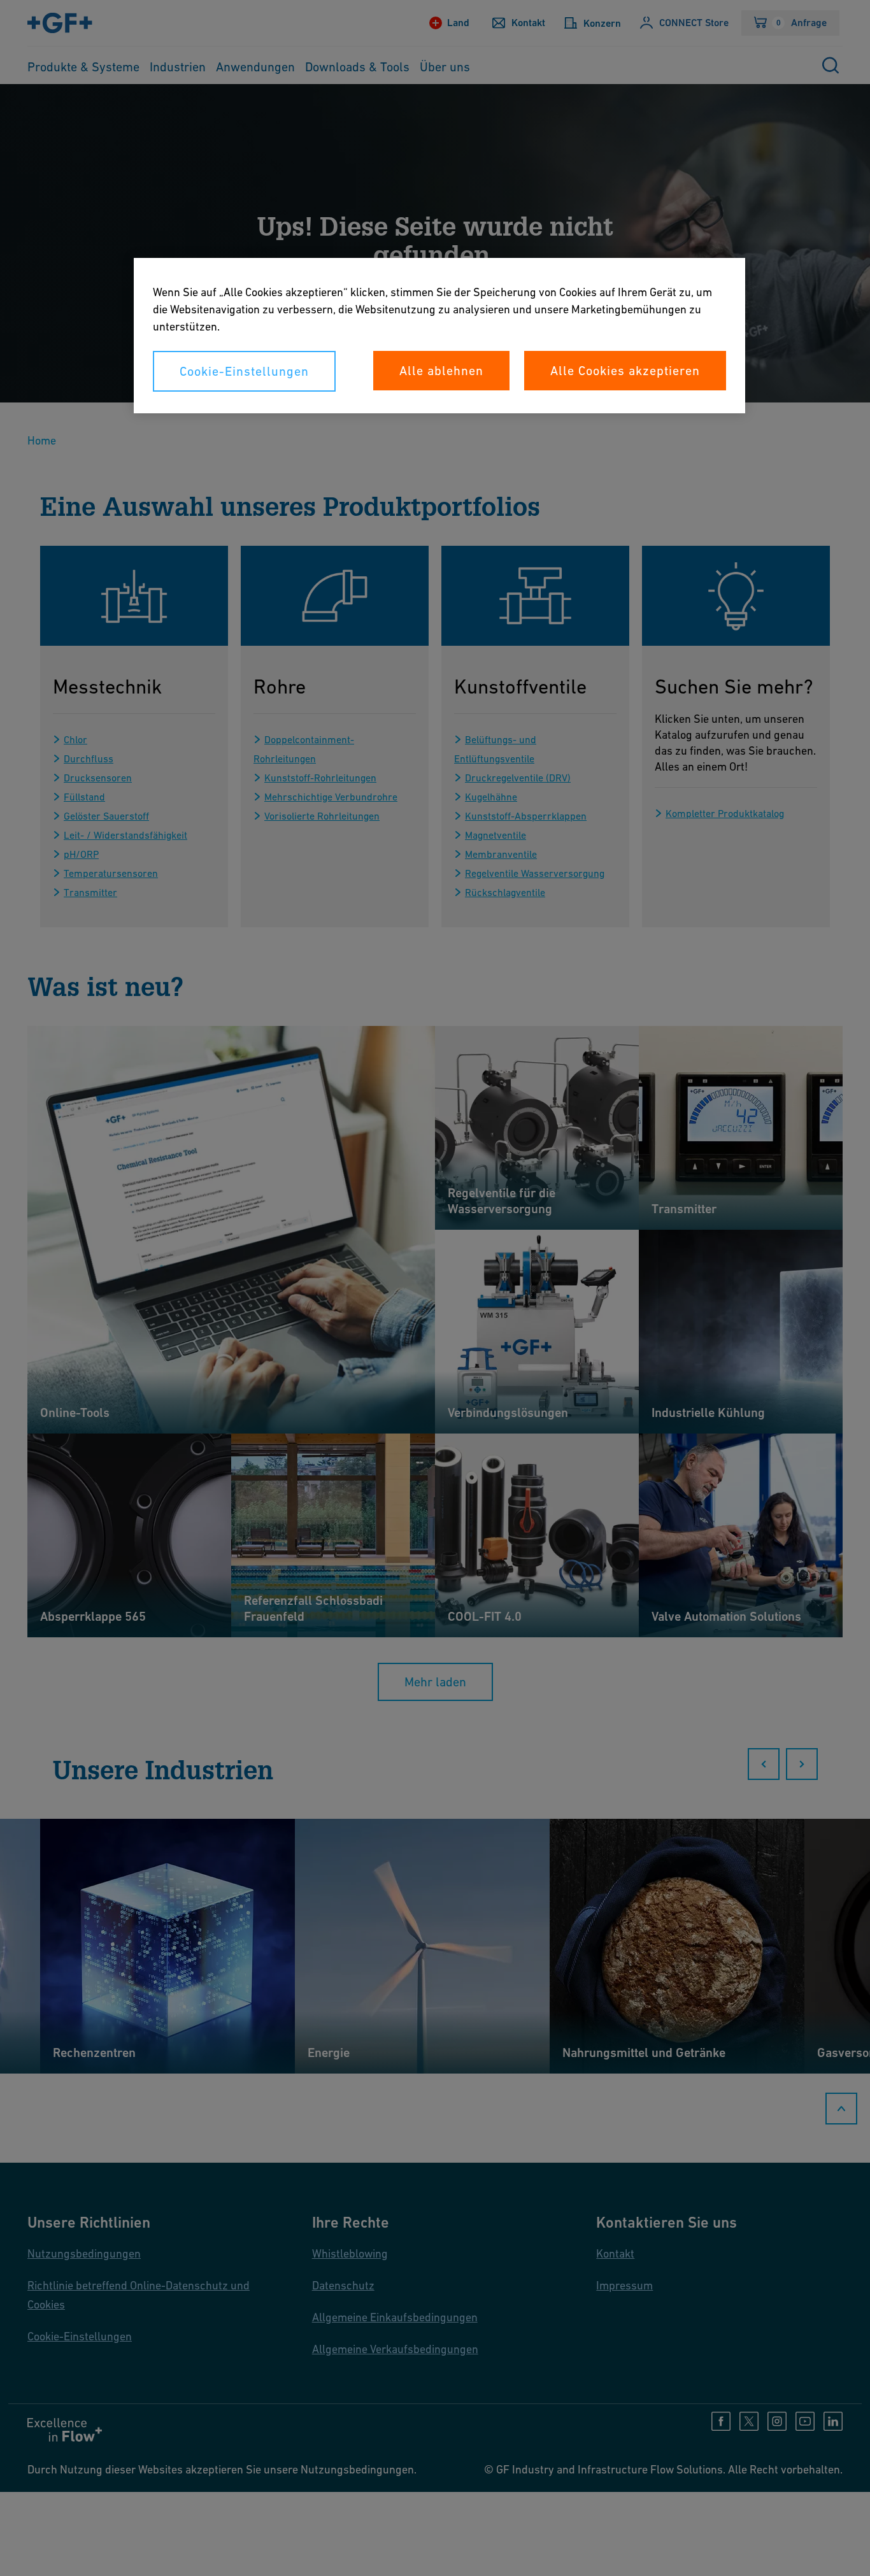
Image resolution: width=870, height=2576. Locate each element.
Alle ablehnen (441, 371)
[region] (439, 336)
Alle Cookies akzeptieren (625, 371)
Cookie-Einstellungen (244, 371)
